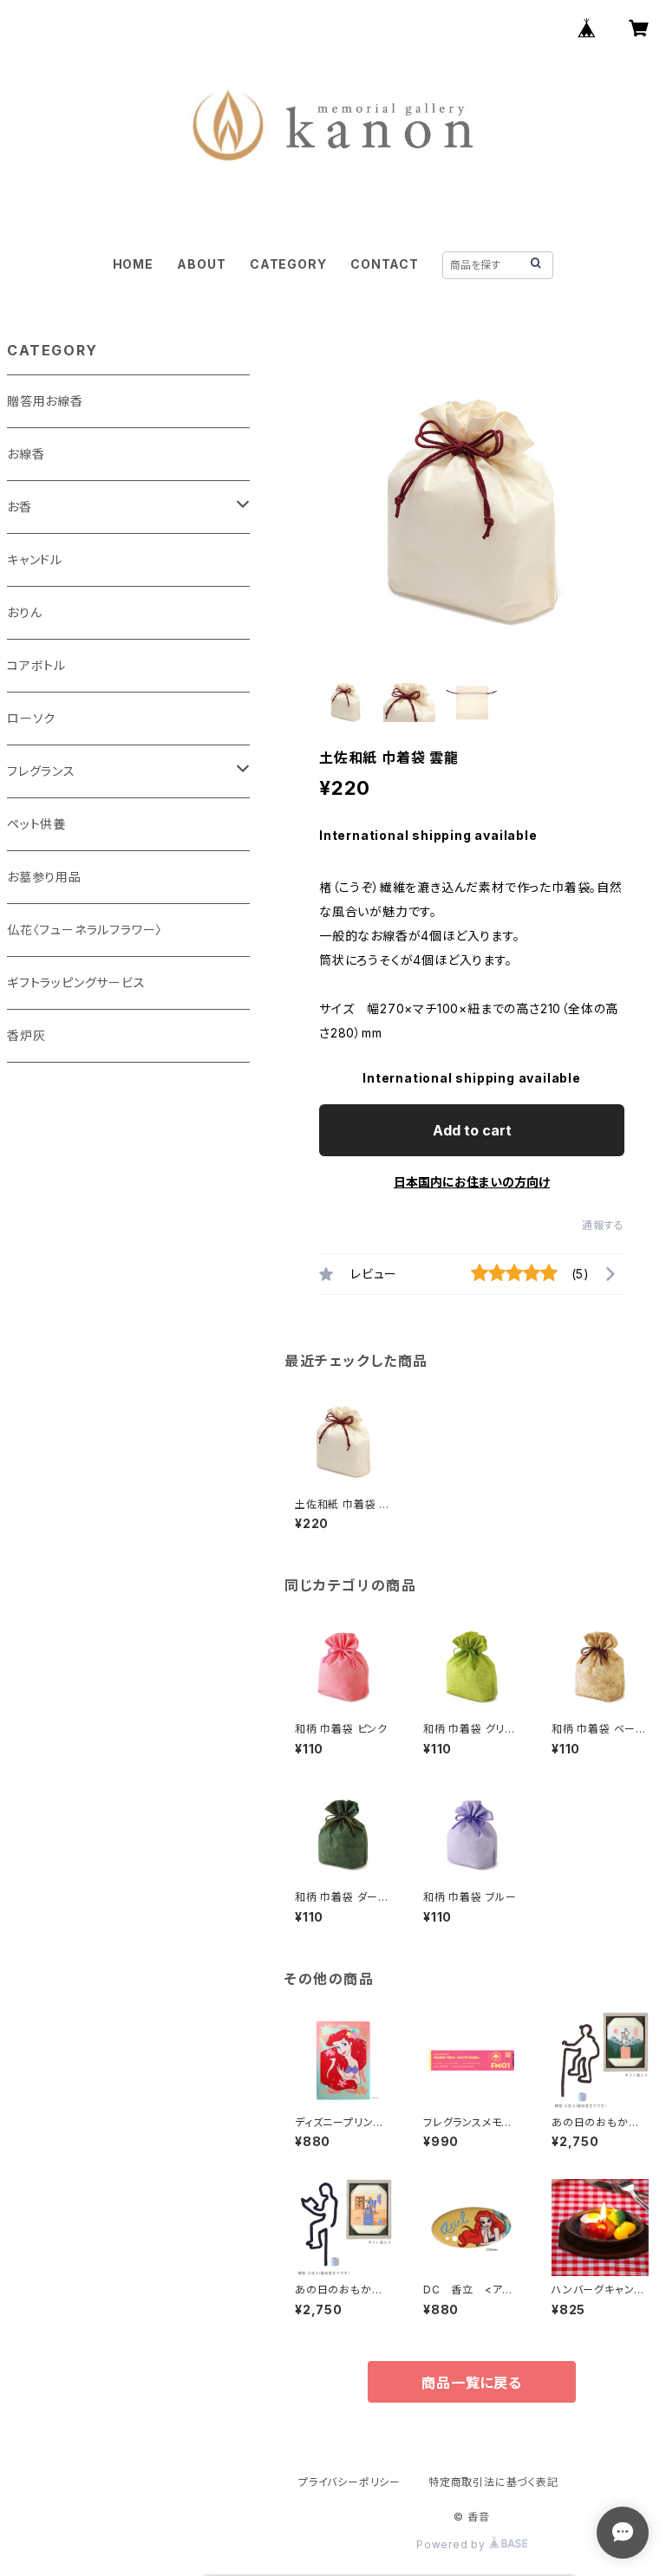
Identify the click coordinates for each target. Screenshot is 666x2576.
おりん (24, 612)
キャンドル (35, 559)
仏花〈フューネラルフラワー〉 (85, 930)
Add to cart (472, 1130)
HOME (133, 264)
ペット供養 (36, 824)
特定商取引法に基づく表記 (493, 2482)
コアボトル (36, 665)
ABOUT (201, 264)
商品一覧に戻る (472, 2383)
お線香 (26, 454)
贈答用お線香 (45, 401)
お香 (20, 507)
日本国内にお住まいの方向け (472, 1182)
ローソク (31, 718)
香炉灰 (26, 1035)
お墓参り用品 (44, 877)
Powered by (453, 2544)
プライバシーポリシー (349, 2482)
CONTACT (385, 264)
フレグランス (41, 771)
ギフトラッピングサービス (76, 982)
